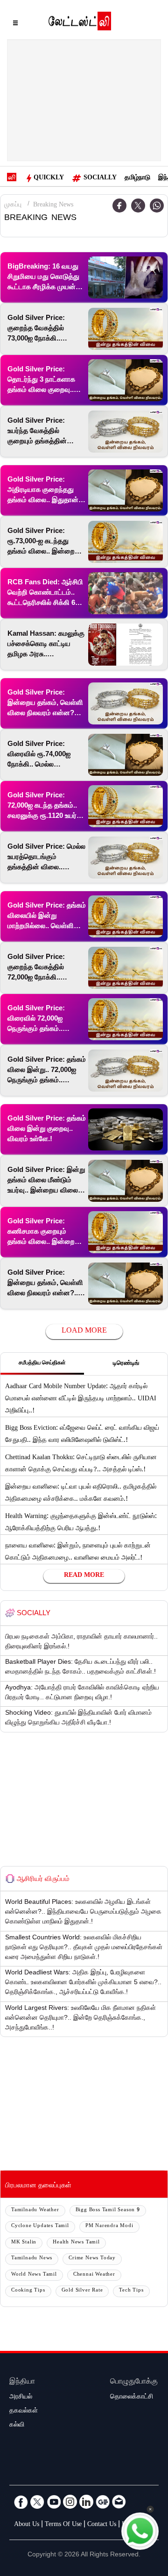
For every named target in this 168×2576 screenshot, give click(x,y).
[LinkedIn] (86, 2502)
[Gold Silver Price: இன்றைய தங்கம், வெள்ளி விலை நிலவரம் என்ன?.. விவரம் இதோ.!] (126, 1284)
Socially (100, 178)
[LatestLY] (80, 23)
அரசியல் (21, 2398)
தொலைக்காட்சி (132, 2398)
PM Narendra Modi (109, 2226)
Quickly (49, 178)
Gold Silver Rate (82, 2291)
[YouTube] (54, 2502)
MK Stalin (24, 2243)
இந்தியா (22, 2382)
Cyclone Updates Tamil (40, 2226)
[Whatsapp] (157, 206)
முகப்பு (13, 206)
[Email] (119, 2502)
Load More (84, 1331)
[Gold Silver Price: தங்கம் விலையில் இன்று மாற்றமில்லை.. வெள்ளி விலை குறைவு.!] (126, 916)
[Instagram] (70, 2502)
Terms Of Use (63, 2525)
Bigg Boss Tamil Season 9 (108, 2211)
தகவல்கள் (24, 2412)
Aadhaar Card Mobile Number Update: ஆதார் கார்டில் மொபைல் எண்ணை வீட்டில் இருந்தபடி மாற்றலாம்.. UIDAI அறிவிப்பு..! (81, 1399)
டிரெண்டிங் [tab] (126, 1364)
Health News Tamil (76, 2243)
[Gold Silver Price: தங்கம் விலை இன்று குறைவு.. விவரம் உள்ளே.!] (126, 1129)
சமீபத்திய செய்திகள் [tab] (42, 1363)
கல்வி (17, 2426)
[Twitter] (138, 206)
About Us (27, 2525)
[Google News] (103, 2502)
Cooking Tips (28, 2291)
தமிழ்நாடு (137, 178)
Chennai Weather (94, 2275)
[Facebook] (21, 2502)
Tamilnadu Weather (35, 2211)
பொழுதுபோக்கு (134, 2382)
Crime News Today (92, 2259)
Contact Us (102, 2525)
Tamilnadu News (32, 2259)
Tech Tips (131, 2291)
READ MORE (84, 1576)
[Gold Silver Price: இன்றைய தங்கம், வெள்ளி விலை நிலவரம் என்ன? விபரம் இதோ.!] (126, 703)
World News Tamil (34, 2275)
